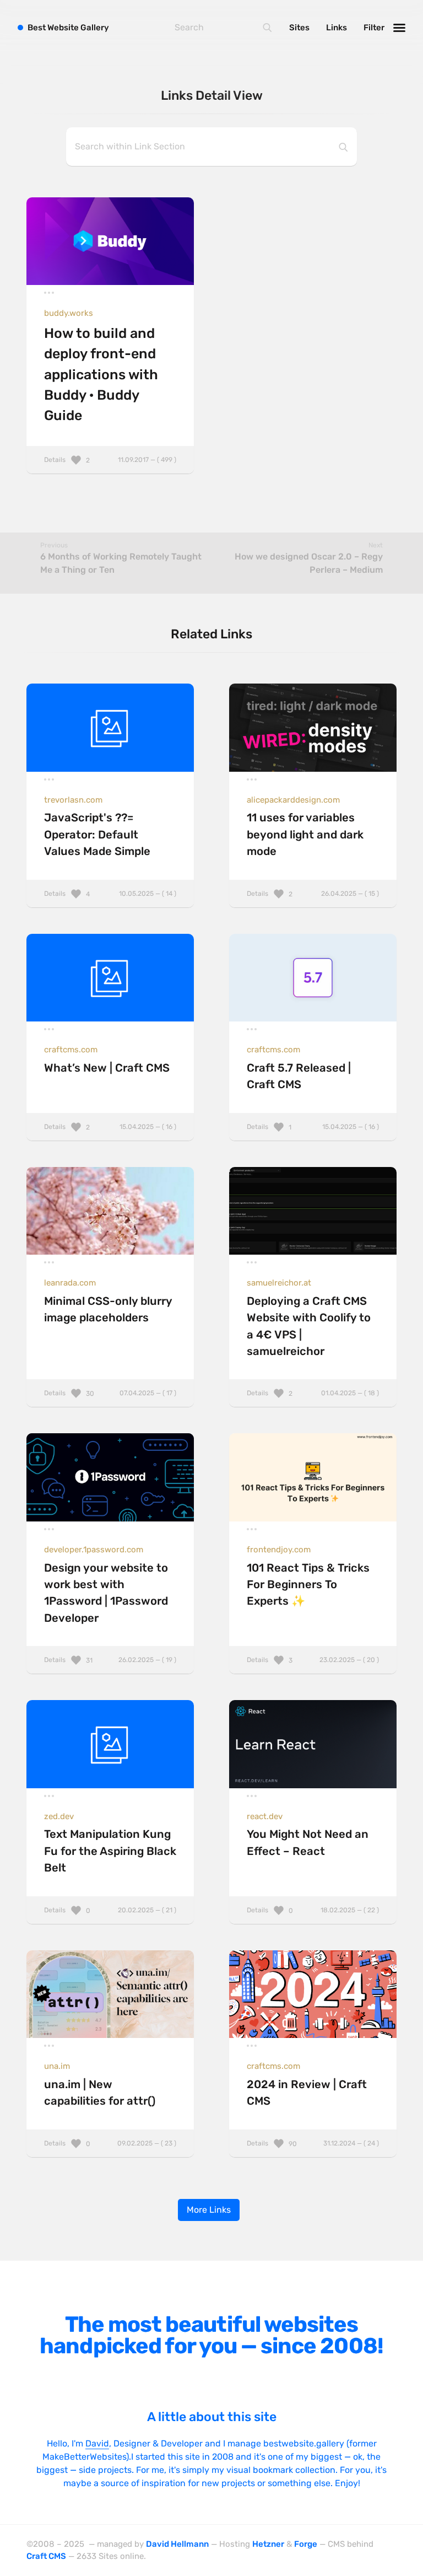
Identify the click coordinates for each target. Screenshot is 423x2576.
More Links (209, 2210)
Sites (299, 28)
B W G (68, 28)
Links (337, 28)
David (97, 2443)
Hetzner (268, 2544)
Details (110, 460)
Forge (306, 2544)
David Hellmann (177, 2544)
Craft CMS (46, 2556)
